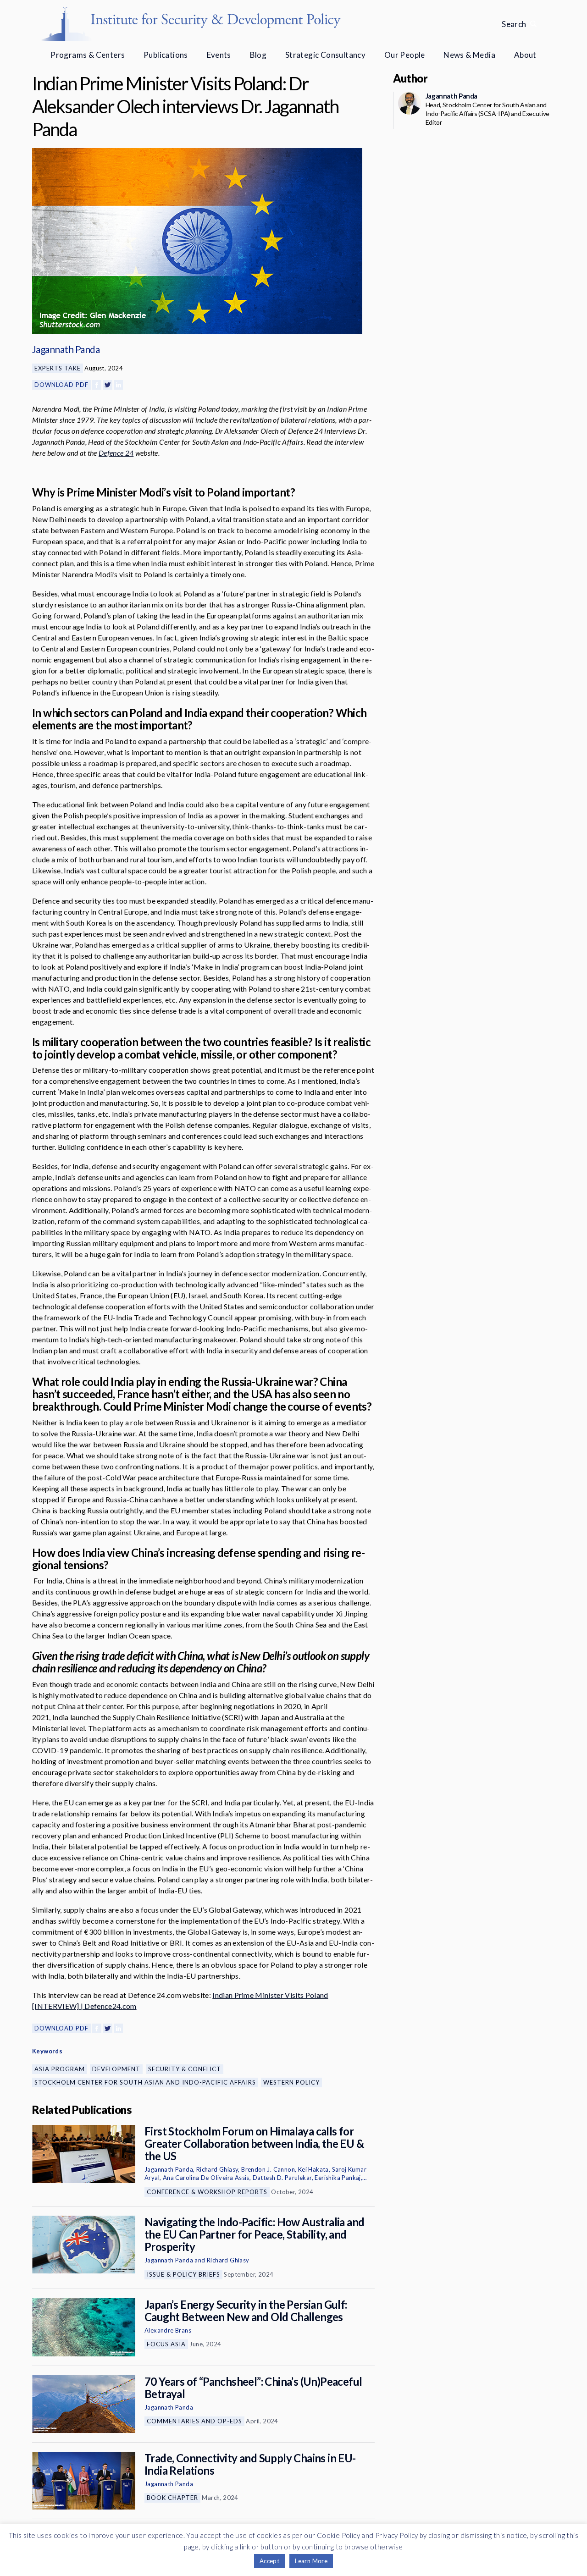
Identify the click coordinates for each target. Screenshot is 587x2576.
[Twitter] (108, 385)
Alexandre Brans (168, 2330)
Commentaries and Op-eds (194, 2421)
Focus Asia (166, 2344)
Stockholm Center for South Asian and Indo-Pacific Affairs (145, 2082)
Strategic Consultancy (325, 55)
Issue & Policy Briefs (183, 2274)
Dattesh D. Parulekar (282, 2178)
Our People (405, 55)
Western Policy (291, 2082)
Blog (258, 55)
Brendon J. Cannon (268, 2169)
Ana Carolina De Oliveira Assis (206, 2178)
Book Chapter (172, 2498)
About (525, 55)
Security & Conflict (185, 2069)
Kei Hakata (313, 2169)
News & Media (469, 55)
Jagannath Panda (66, 349)
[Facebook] (97, 385)
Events (219, 55)
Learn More (311, 2561)
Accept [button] (269, 2561)
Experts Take (58, 368)
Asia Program (60, 2069)
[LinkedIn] (118, 385)
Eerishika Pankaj (338, 2178)
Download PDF (61, 385)
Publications (166, 55)
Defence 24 (116, 453)
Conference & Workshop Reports (207, 2192)
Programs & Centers (88, 55)
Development (116, 2069)
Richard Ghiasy (217, 2169)
